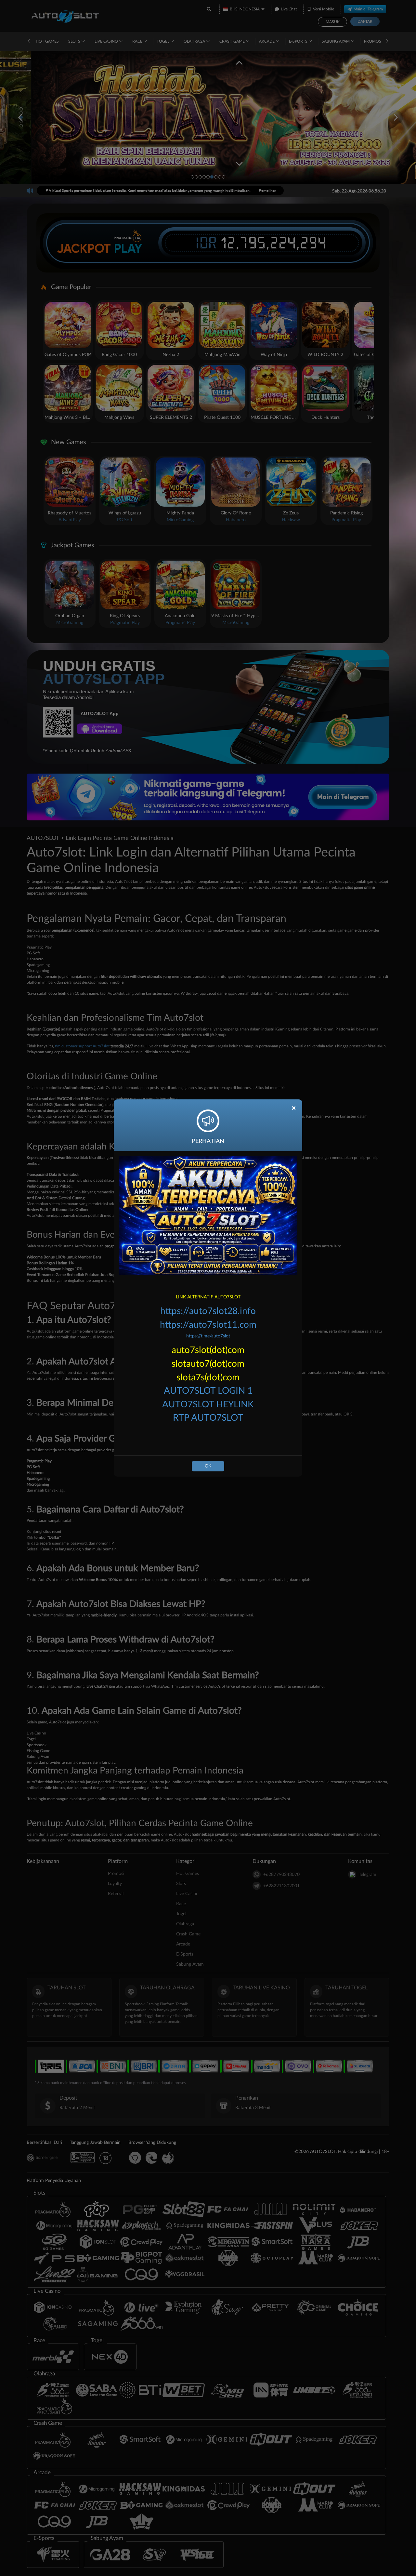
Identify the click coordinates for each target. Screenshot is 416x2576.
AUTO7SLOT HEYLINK (208, 1404)
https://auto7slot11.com (208, 1325)
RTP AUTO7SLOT (208, 1418)
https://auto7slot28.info (208, 1311)
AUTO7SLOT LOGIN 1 (208, 1391)
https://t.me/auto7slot (208, 1336)
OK (208, 1466)
